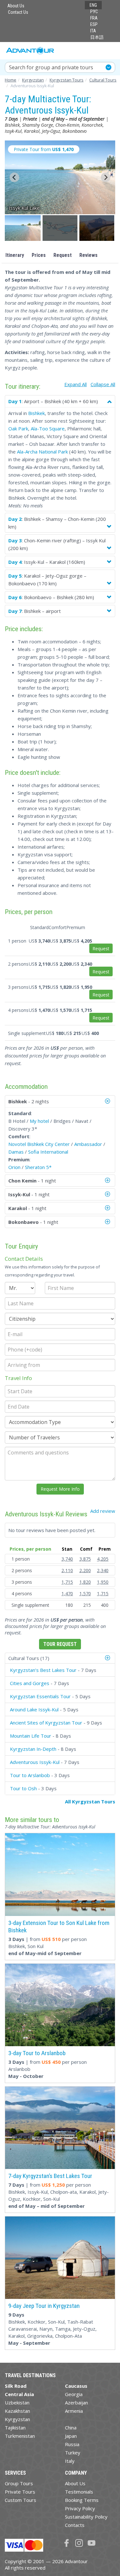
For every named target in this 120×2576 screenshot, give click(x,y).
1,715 (67, 1582)
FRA (94, 18)
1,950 (103, 1582)
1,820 (85, 1582)
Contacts (75, 2525)
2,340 (103, 1570)
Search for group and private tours (51, 67)
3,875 (85, 1559)
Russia (72, 2444)
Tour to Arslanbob (30, 1775)
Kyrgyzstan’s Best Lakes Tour (43, 1670)
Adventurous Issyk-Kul (35, 1762)
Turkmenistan (20, 2436)
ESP (94, 24)
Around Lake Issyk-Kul (34, 1709)
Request (63, 255)
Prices (39, 255)
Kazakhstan (17, 2411)
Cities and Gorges (30, 1683)
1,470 (67, 1593)
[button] (23, 228)
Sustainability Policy (86, 2517)
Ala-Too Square (48, 428)
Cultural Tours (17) (29, 1658)
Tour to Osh (23, 1788)
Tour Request (60, 1644)
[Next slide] (106, 177)
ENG (93, 5)
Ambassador (88, 1144)
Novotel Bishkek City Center (39, 1144)
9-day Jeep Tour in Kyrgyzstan (44, 2306)
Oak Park (18, 428)
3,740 (67, 1559)
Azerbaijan (76, 2402)
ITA (93, 31)
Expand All (76, 384)
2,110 (67, 1570)
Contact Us (18, 12)
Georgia (74, 2394)
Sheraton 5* (38, 1167)
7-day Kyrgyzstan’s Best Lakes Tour (50, 2176)
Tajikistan (15, 2428)
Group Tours (19, 2483)
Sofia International (48, 1152)
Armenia (74, 2411)
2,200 (85, 1570)
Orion (14, 1167)
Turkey (73, 2453)
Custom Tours (20, 2500)
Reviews (88, 255)
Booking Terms (82, 2500)
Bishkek (36, 413)
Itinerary (15, 255)
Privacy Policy (80, 2508)
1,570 (85, 1593)
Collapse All (103, 384)
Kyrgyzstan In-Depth (33, 1749)
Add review (103, 1511)
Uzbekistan (17, 2402)
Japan (71, 2436)
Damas (16, 1152)
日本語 (97, 37)
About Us (16, 6)
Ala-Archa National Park (42, 452)
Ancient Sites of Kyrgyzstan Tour (46, 1723)
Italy (70, 2461)
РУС (94, 12)
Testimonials (79, 2492)
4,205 (103, 1559)
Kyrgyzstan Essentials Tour (40, 1696)
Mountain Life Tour (31, 1736)
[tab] (60, 1658)
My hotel (39, 1121)
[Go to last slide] (14, 177)
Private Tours (20, 2492)
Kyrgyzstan (17, 2419)
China (71, 2428)
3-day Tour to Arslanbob (37, 2053)
